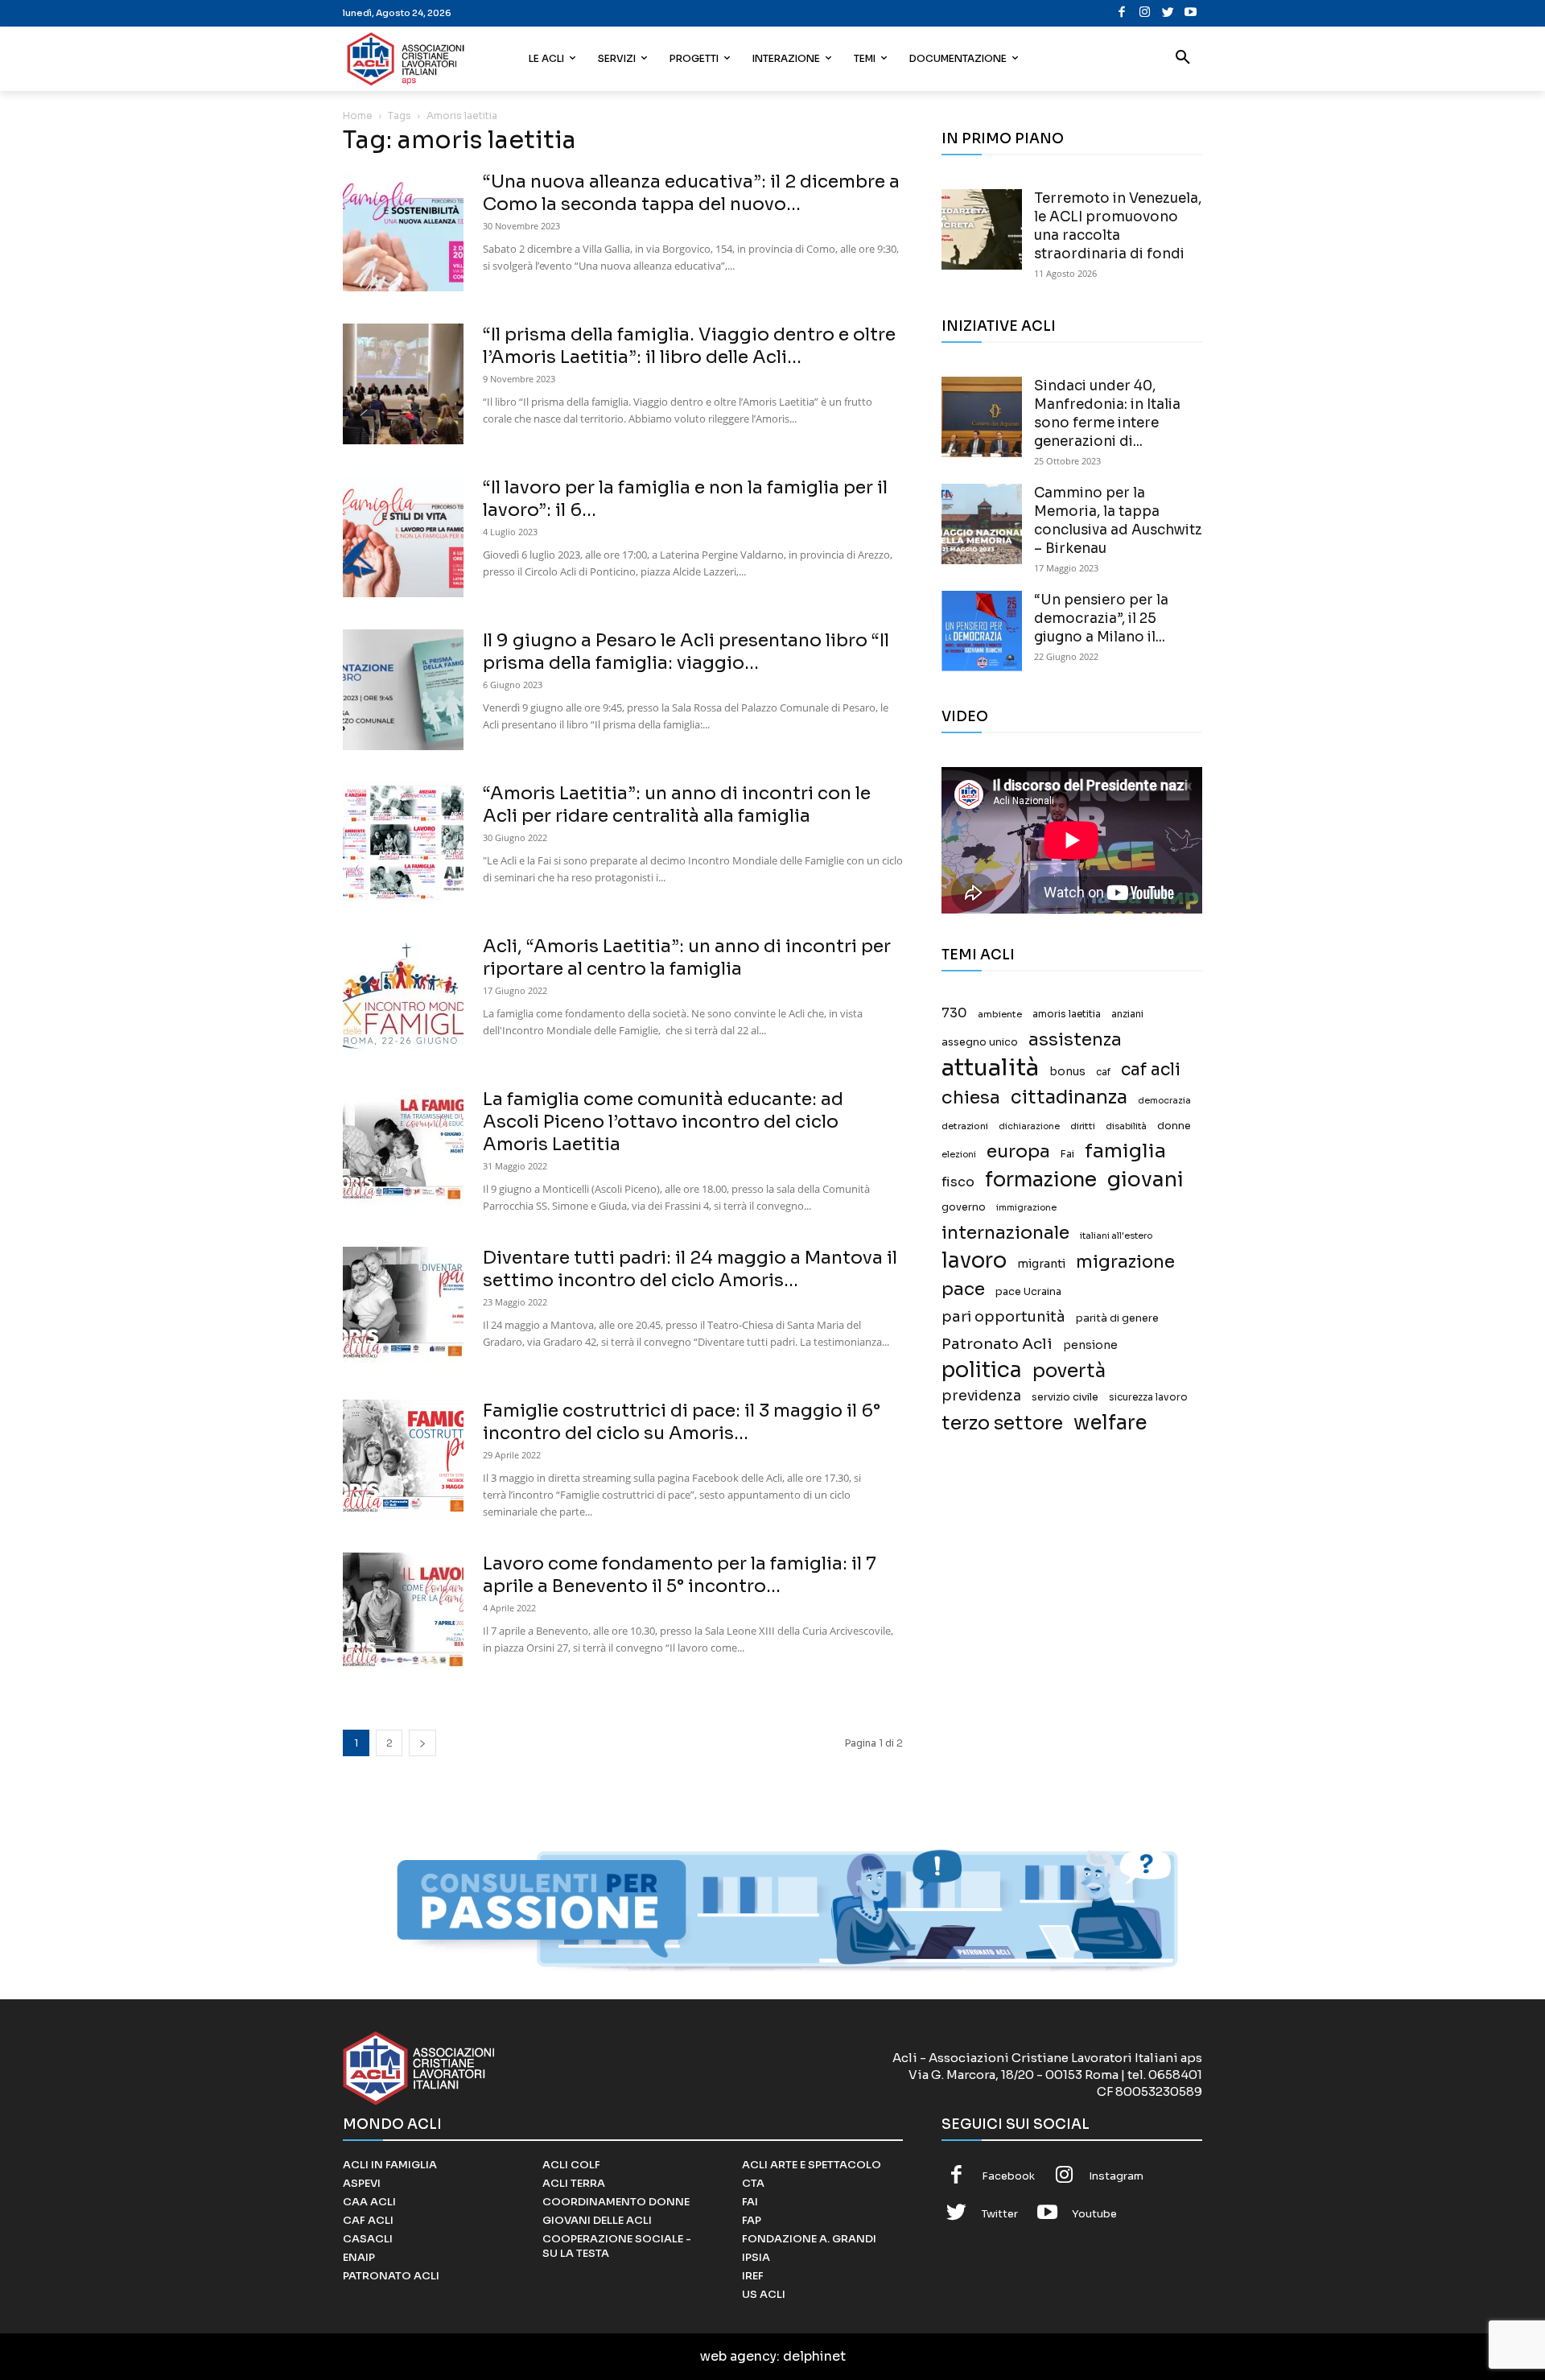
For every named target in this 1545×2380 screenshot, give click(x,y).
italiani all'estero (1116, 1236)
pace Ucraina (1028, 1292)
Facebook (1008, 2176)
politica (982, 1370)
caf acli (1151, 1070)
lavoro (974, 1261)
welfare (1110, 1423)
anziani (1127, 1014)
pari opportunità (1003, 1317)
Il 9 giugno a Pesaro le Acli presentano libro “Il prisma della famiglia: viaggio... (686, 652)
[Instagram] (1145, 13)
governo (964, 1207)
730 (954, 1013)
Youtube (1094, 2214)
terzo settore (1002, 1423)
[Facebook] (1122, 13)
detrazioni (965, 1126)
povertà (1069, 1371)
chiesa (971, 1097)
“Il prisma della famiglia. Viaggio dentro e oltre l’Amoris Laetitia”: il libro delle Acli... (689, 346)
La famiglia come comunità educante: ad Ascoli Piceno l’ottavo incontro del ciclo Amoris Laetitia (663, 1122)
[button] (1183, 59)
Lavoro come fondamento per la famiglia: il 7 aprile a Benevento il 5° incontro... (680, 1575)
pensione (1090, 1345)
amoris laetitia (1067, 1014)
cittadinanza (1069, 1097)
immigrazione (1026, 1208)
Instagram (1116, 2176)
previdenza (981, 1396)
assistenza (1075, 1039)
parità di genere (1117, 1318)
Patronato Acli (997, 1344)
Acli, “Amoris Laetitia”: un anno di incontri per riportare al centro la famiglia (687, 957)
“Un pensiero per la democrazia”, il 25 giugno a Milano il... (1101, 619)
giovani (1145, 1180)
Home (358, 115)
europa (1018, 1151)
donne (1174, 1126)
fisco (958, 1182)
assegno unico (980, 1042)
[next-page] (422, 1743)
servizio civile (1065, 1397)
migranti (1041, 1264)
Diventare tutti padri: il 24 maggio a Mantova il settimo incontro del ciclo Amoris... (690, 1269)
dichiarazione (1029, 1126)
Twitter (1000, 2214)
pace (963, 1289)
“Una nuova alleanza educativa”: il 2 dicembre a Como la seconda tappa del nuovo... (691, 193)
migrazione (1125, 1262)
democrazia (1164, 1101)
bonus (1067, 1072)
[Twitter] (1168, 13)
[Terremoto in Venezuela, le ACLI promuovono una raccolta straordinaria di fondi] (982, 229)
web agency (738, 2356)
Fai (1067, 1154)
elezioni (959, 1155)
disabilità (1126, 1126)
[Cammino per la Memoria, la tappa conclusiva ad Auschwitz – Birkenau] (982, 524)
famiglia (1125, 1151)
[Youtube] (1191, 13)
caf (1103, 1072)
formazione (1041, 1180)
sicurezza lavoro (1148, 1397)
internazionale (1005, 1233)
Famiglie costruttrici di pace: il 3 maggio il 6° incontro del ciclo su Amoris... (682, 1422)
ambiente (1000, 1014)
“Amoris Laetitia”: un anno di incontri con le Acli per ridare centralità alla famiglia (677, 804)
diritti (1083, 1126)
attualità (990, 1068)
